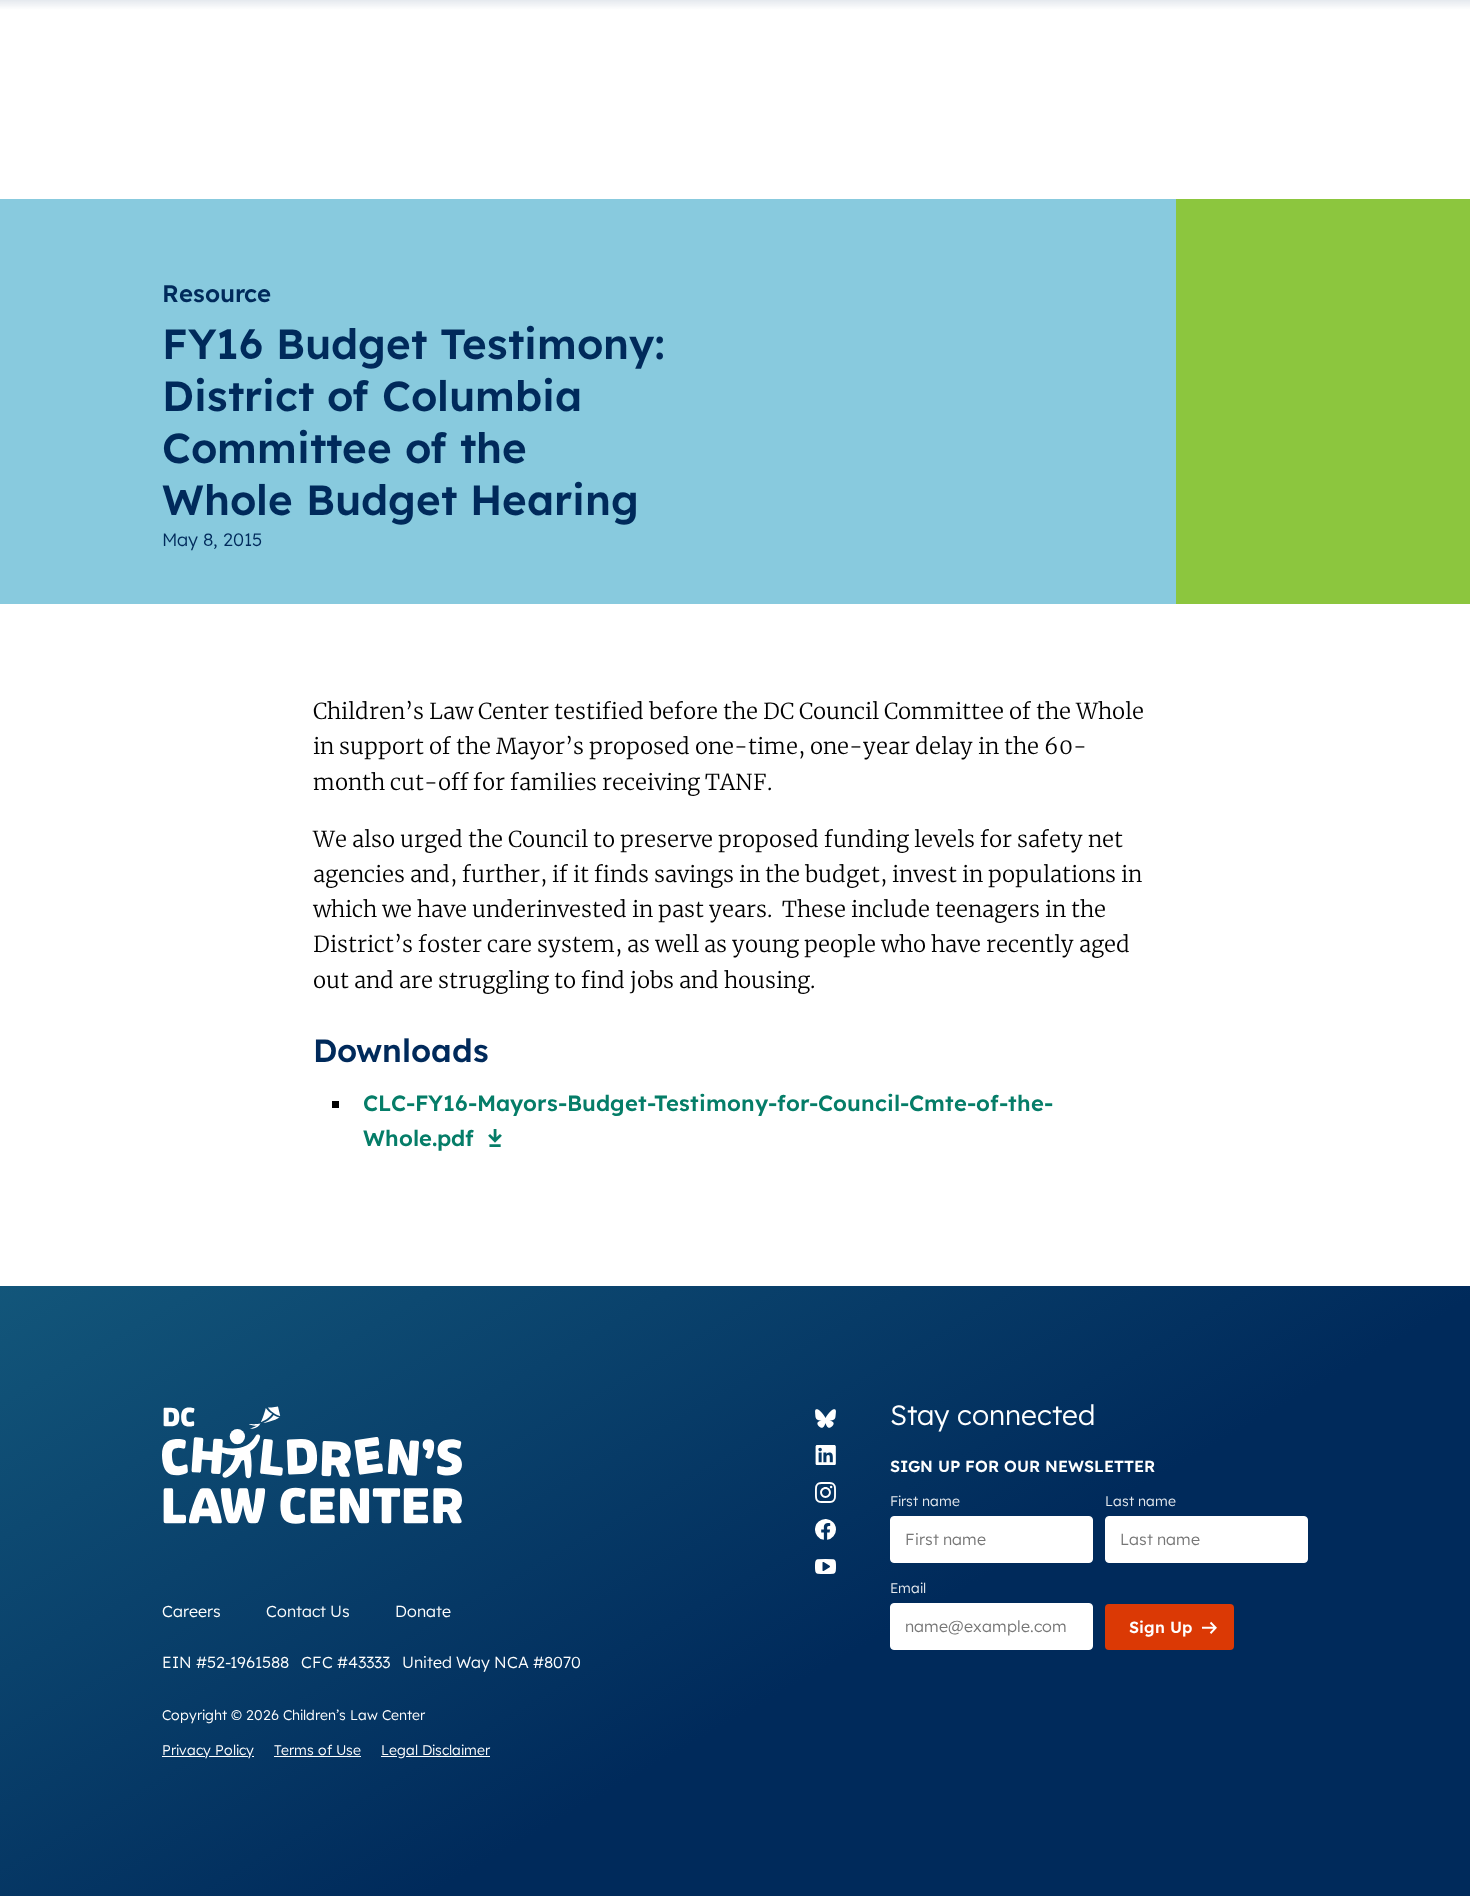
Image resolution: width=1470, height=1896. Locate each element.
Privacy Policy (208, 1750)
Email (908, 1588)
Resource (216, 293)
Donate (423, 1611)
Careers (191, 1611)
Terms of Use (317, 1750)
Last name (1140, 1501)
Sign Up (1160, 1627)
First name (925, 1501)
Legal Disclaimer (435, 1750)
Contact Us (308, 1611)
